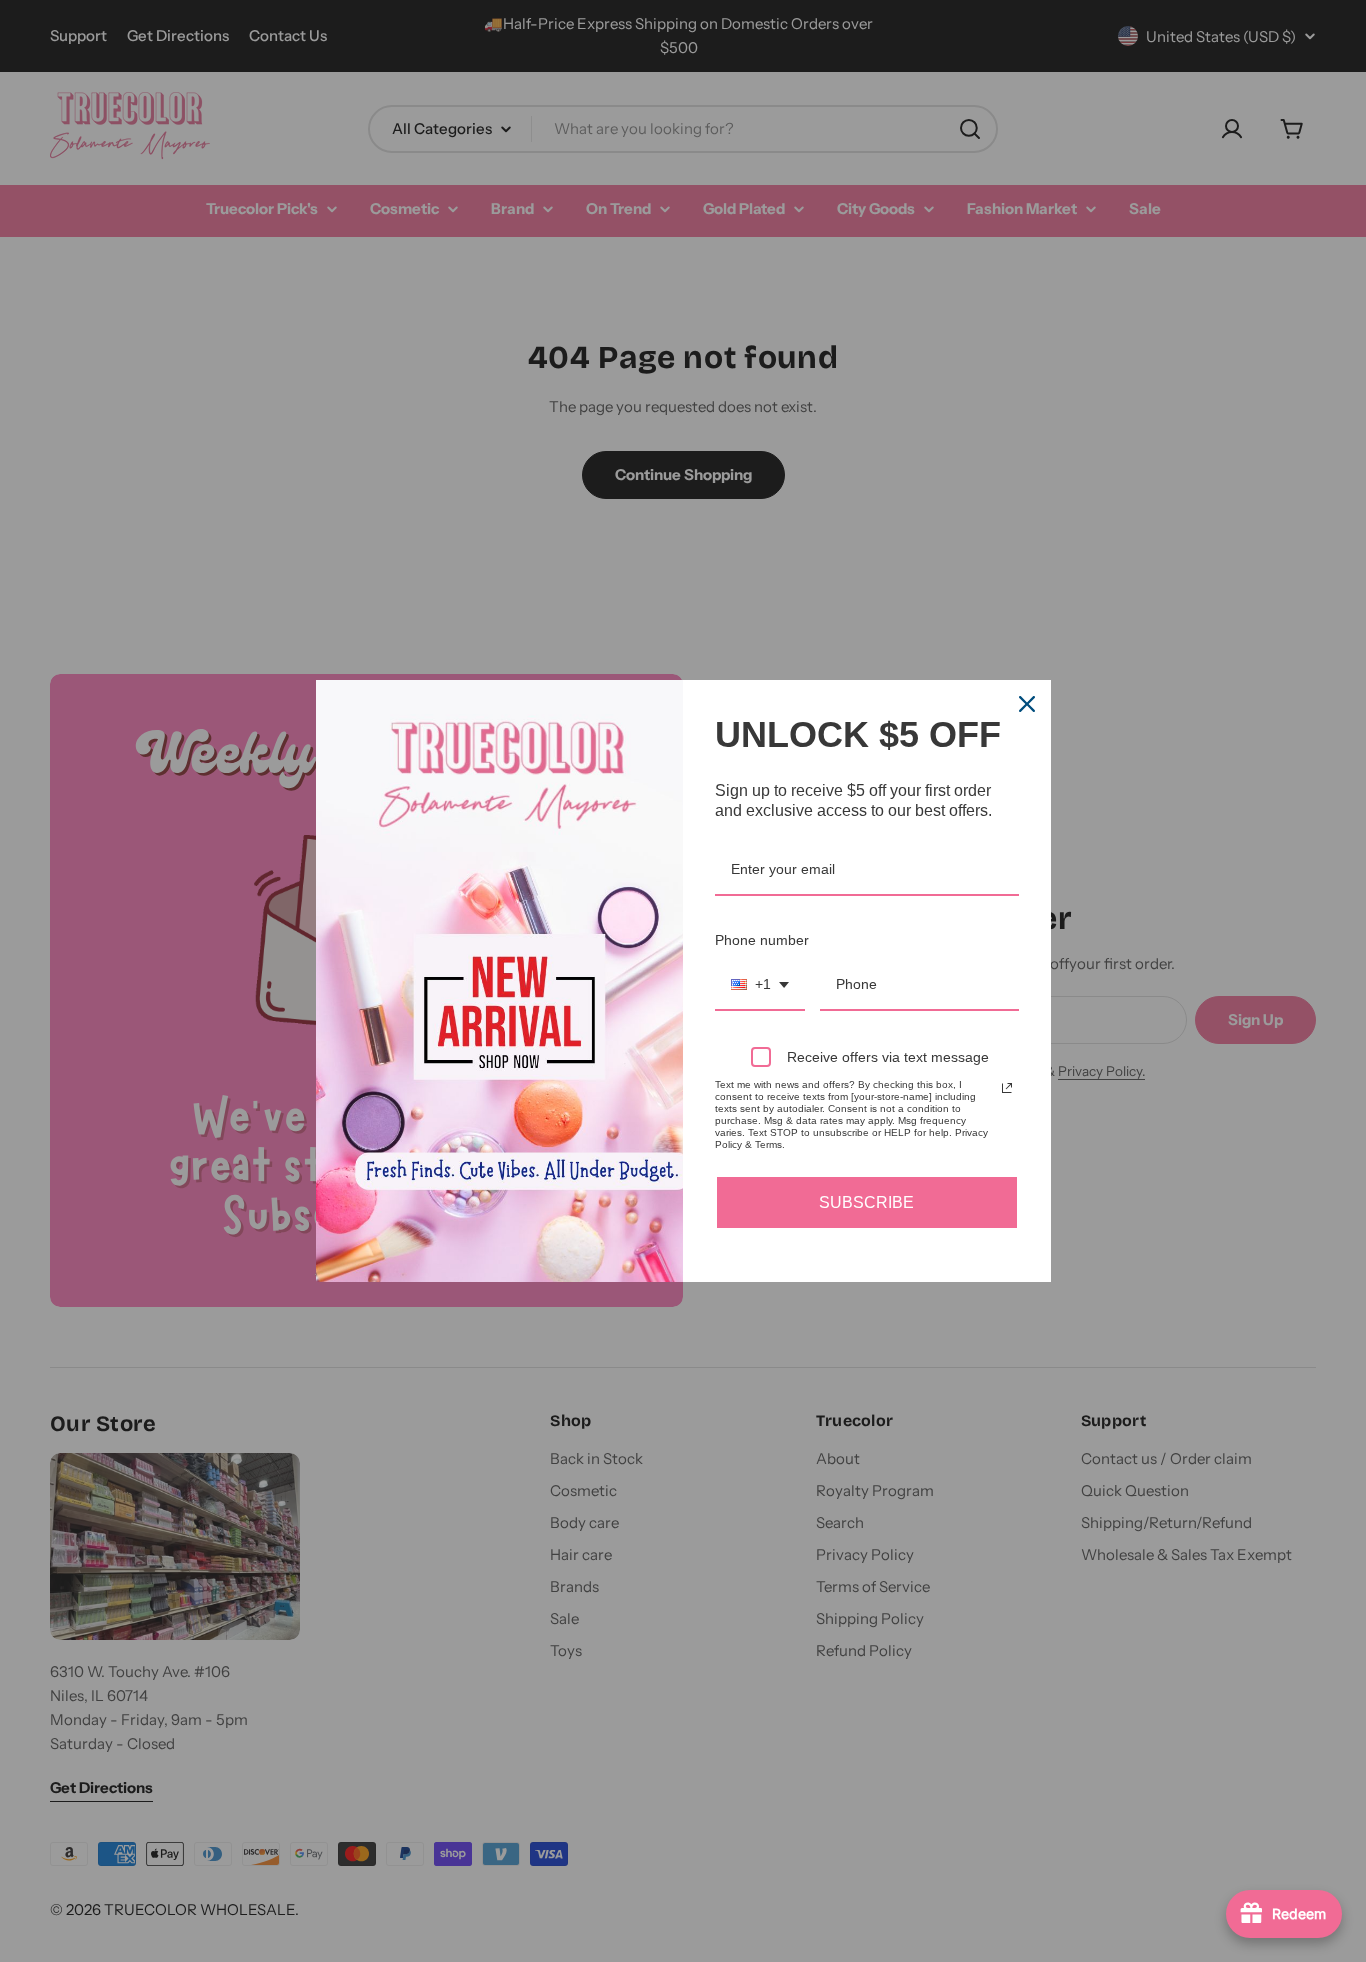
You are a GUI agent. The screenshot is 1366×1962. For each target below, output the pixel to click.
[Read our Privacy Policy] (1007, 1088)
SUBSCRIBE (866, 1202)
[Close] (1027, 704)
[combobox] (760, 985)
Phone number (762, 940)
